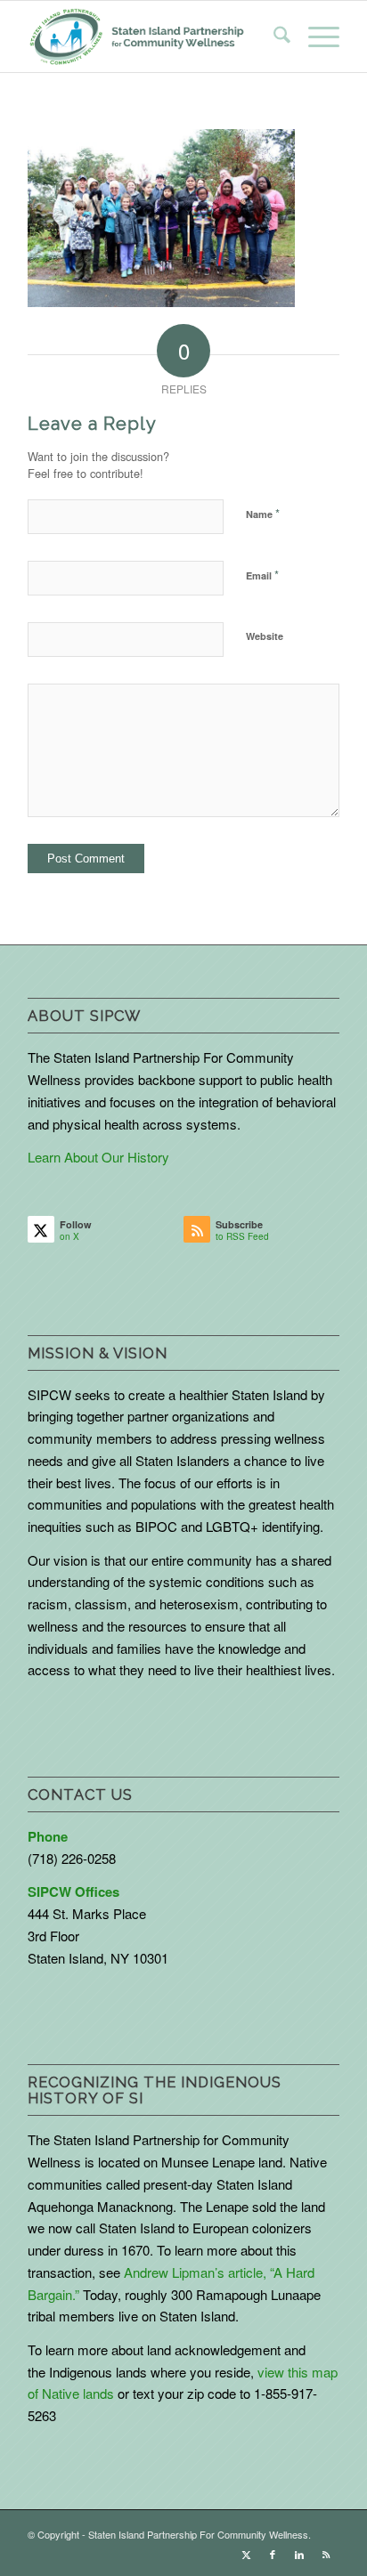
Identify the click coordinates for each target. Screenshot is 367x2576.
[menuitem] (273, 36)
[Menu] (315, 36)
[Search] (273, 36)
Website (265, 636)
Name (263, 513)
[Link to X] (246, 2554)
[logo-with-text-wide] (137, 36)
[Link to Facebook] (273, 2554)
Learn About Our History (98, 1157)
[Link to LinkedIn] (299, 2554)
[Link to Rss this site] (326, 2554)
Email (262, 575)
